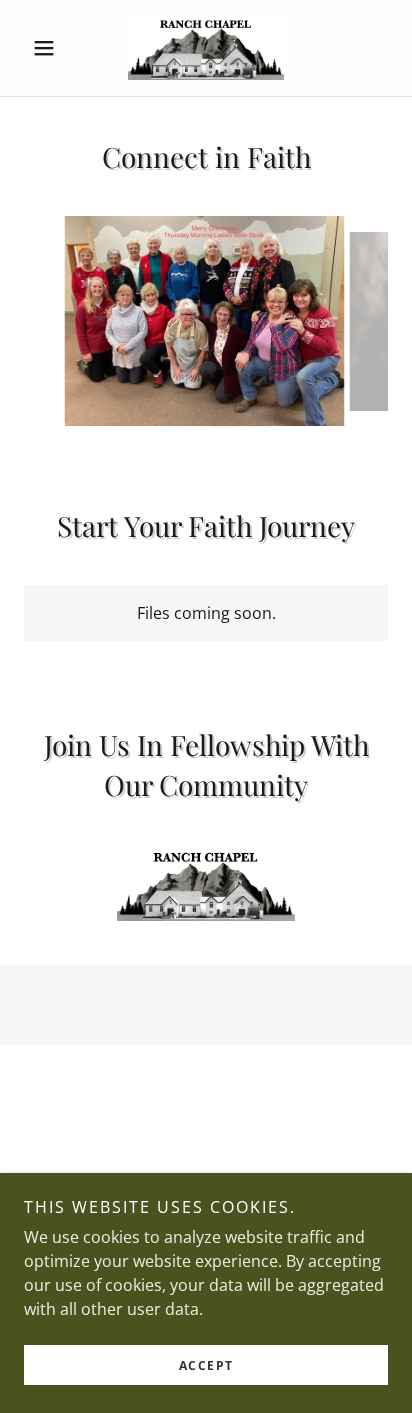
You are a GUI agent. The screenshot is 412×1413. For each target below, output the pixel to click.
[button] (51, 48)
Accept (206, 1365)
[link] (205, 48)
